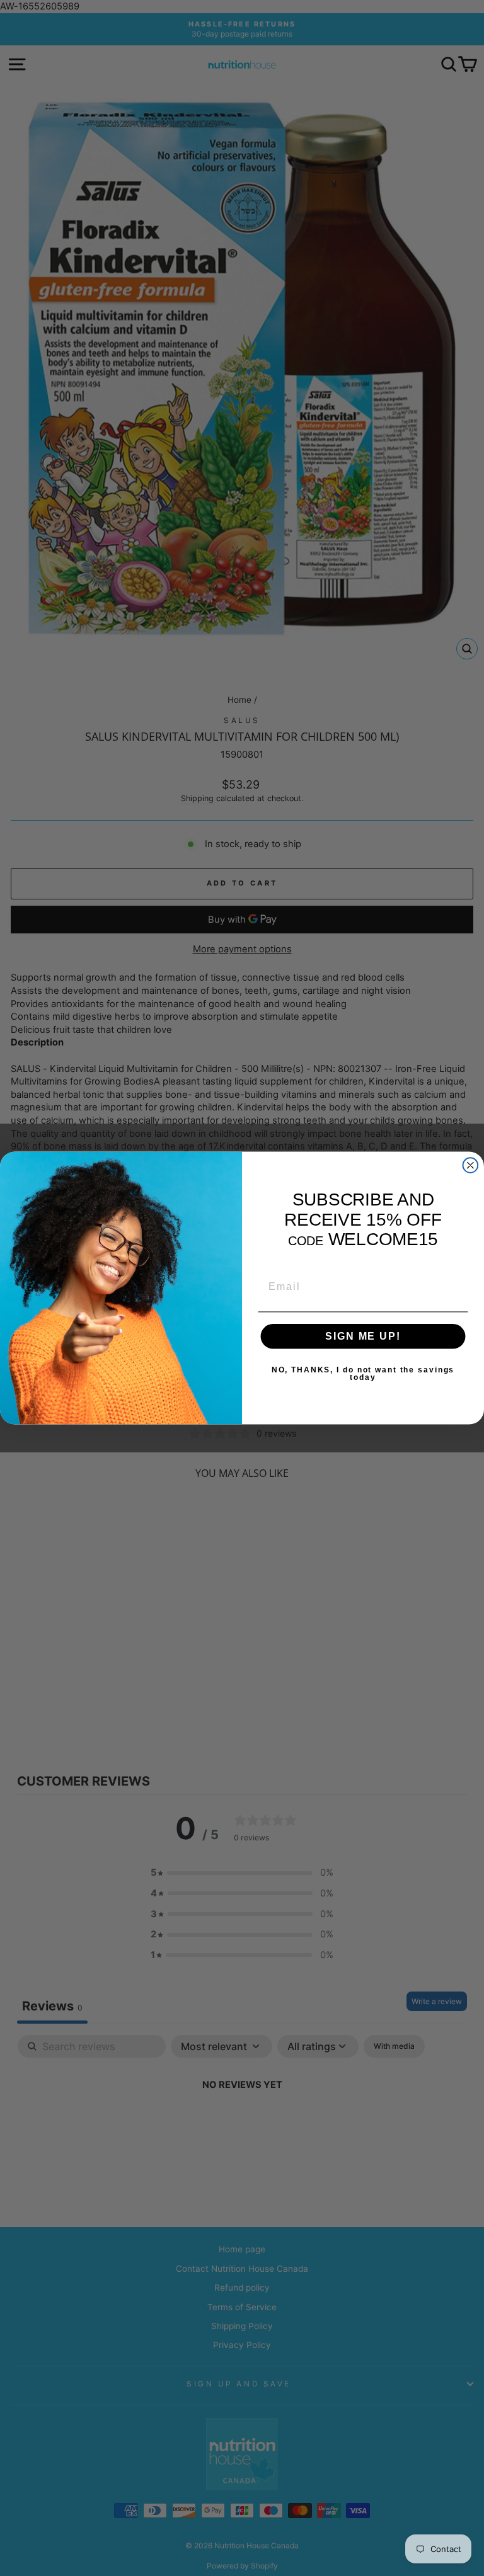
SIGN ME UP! (363, 1336)
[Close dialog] (471, 1165)
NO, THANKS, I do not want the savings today (363, 1374)
